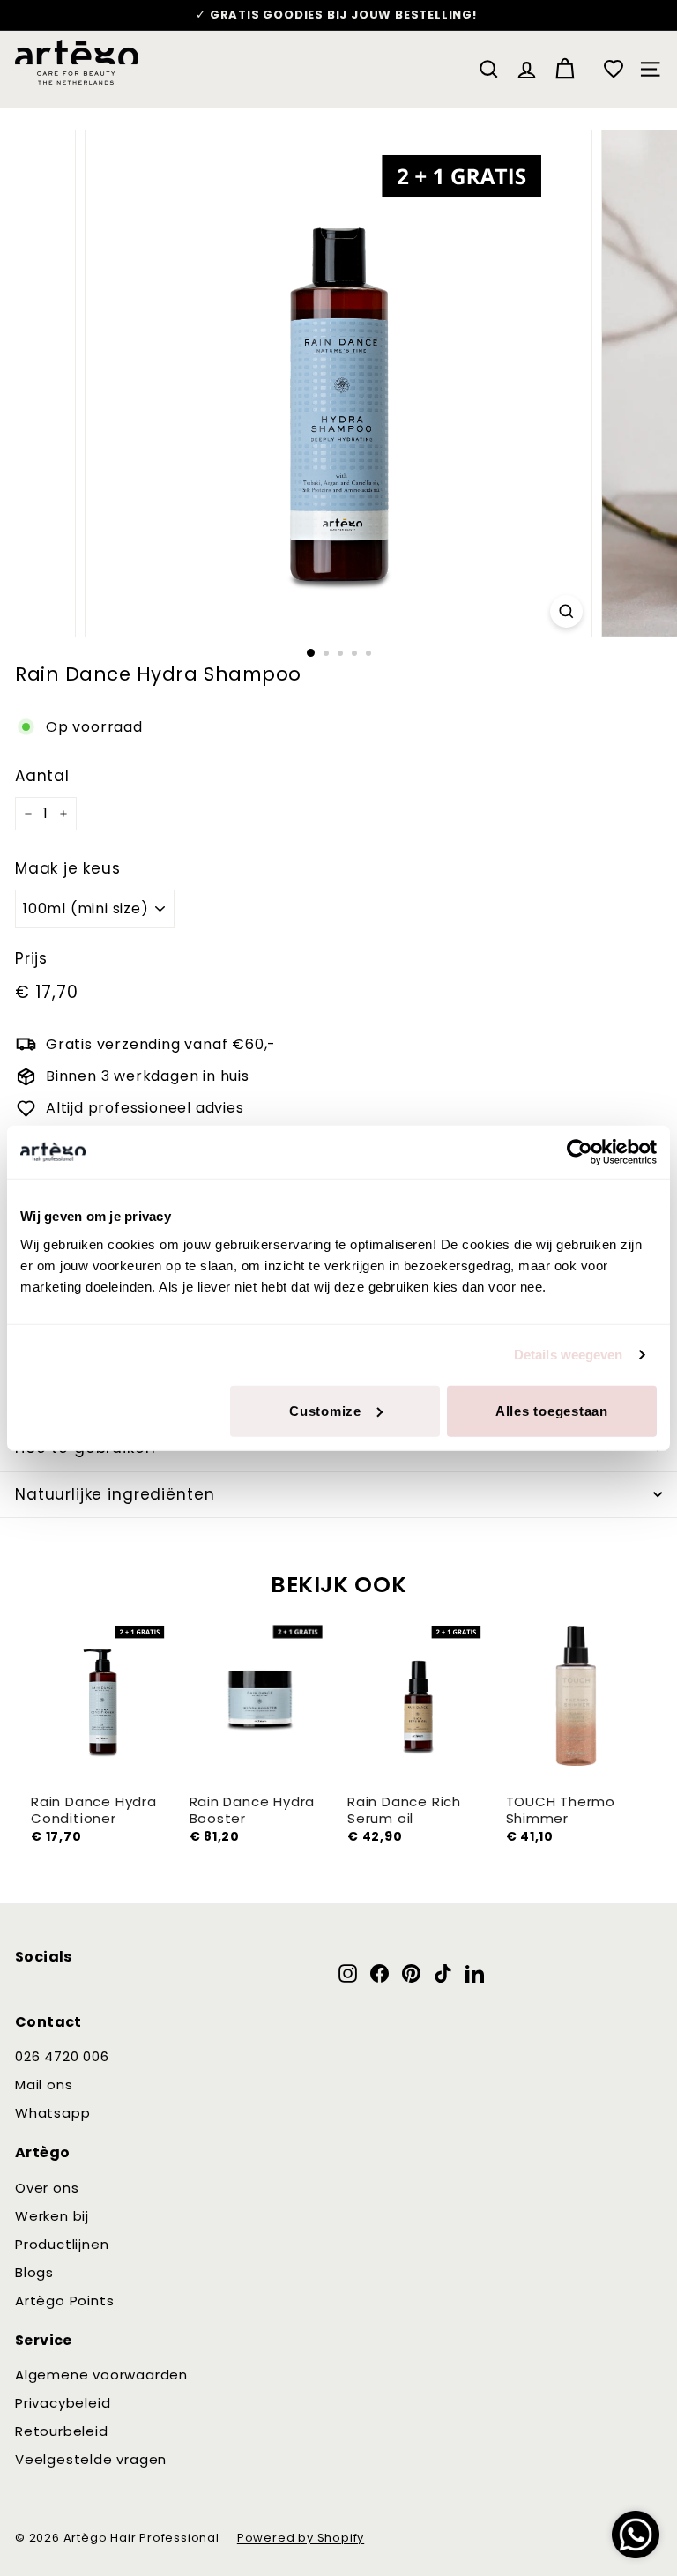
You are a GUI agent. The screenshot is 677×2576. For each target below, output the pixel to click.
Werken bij (52, 2216)
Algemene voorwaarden (101, 2375)
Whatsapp (52, 2113)
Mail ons (44, 2085)
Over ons (47, 2188)
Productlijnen (62, 2244)
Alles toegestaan (552, 1410)
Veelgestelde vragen (91, 2459)
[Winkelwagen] (565, 69)
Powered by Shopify (301, 2538)
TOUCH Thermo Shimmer (561, 1810)
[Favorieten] (614, 69)
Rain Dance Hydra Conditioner (94, 1810)
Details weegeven (569, 1355)
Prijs (31, 958)
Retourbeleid (62, 2431)
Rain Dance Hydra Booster (253, 1810)
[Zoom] (566, 611)
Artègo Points (64, 2301)
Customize (325, 1410)
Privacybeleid (63, 2403)
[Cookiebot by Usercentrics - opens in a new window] (580, 1152)
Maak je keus (68, 868)
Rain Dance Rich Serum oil (404, 1810)
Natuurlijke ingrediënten (115, 1494)
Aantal (42, 776)
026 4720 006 (62, 2056)
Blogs (34, 2272)
